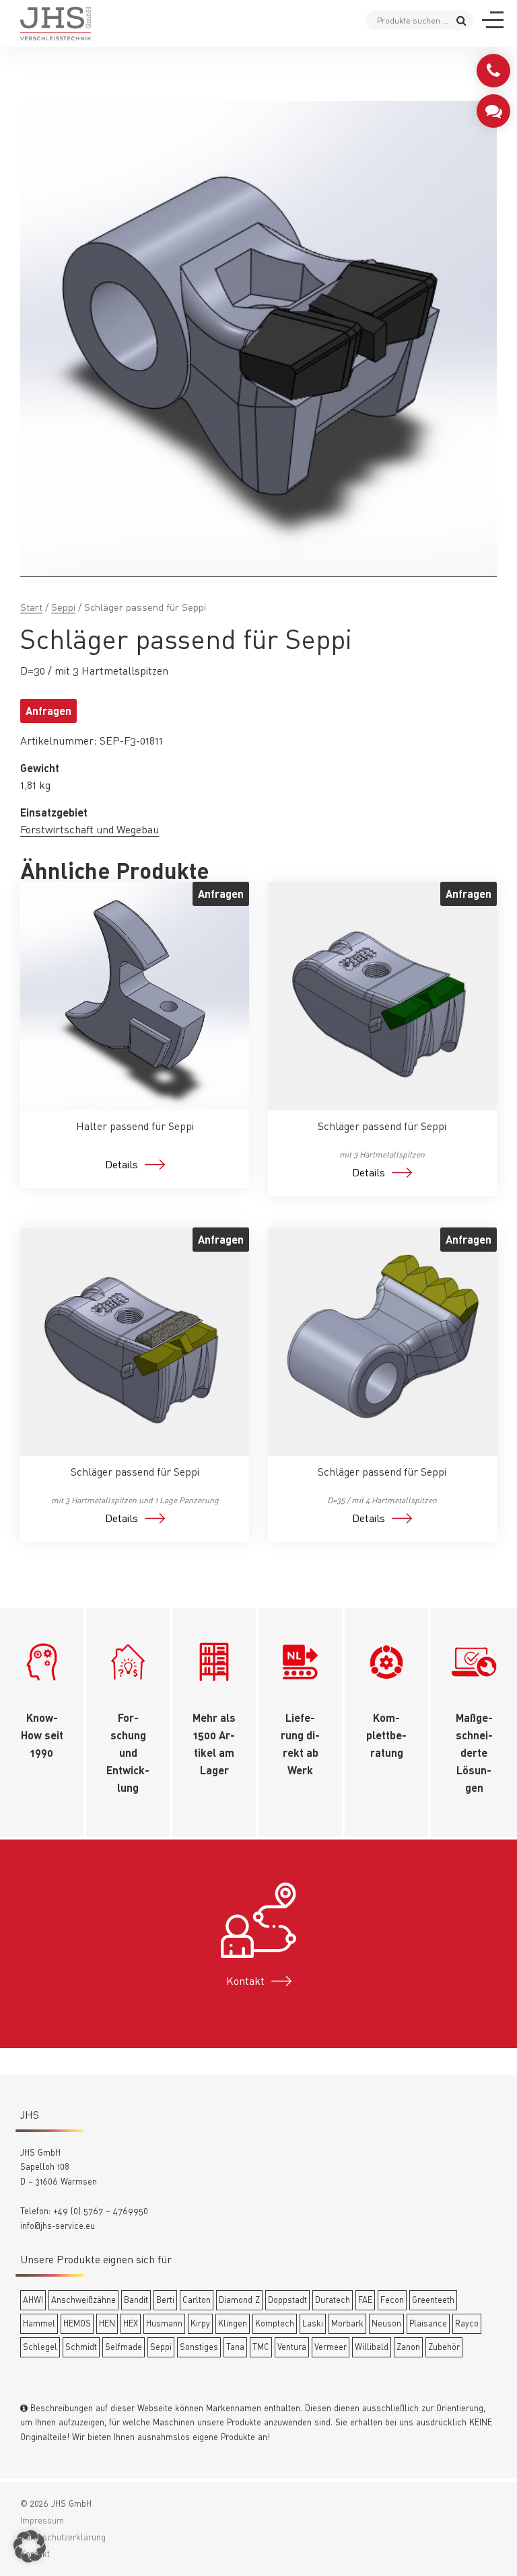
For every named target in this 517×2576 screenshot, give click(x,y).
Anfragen (48, 711)
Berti (165, 2300)
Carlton (197, 2300)
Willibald (372, 2347)
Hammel (39, 2323)
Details (122, 1164)
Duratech (333, 2300)
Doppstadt (287, 2300)
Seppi (63, 607)
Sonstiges (199, 2347)
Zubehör (444, 2347)
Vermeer (331, 2347)
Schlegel (40, 2347)
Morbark (347, 2323)
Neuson (386, 2323)
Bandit (136, 2300)
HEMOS (77, 2323)
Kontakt (245, 1981)
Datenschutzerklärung (63, 2537)
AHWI (33, 2300)
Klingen (233, 2323)
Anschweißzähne (83, 2300)
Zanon (408, 2347)
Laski (313, 2323)
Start (31, 607)
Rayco (467, 2323)
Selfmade (124, 2347)
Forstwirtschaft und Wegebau (90, 829)
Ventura (292, 2347)
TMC (261, 2347)
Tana (235, 2347)
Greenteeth (433, 2300)
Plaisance (428, 2323)
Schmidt (81, 2347)
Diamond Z (239, 2300)
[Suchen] (461, 20)
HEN (107, 2323)
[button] (30, 2546)
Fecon (392, 2300)
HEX (131, 2323)
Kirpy (200, 2323)
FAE (365, 2300)
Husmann (164, 2323)
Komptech (275, 2323)
